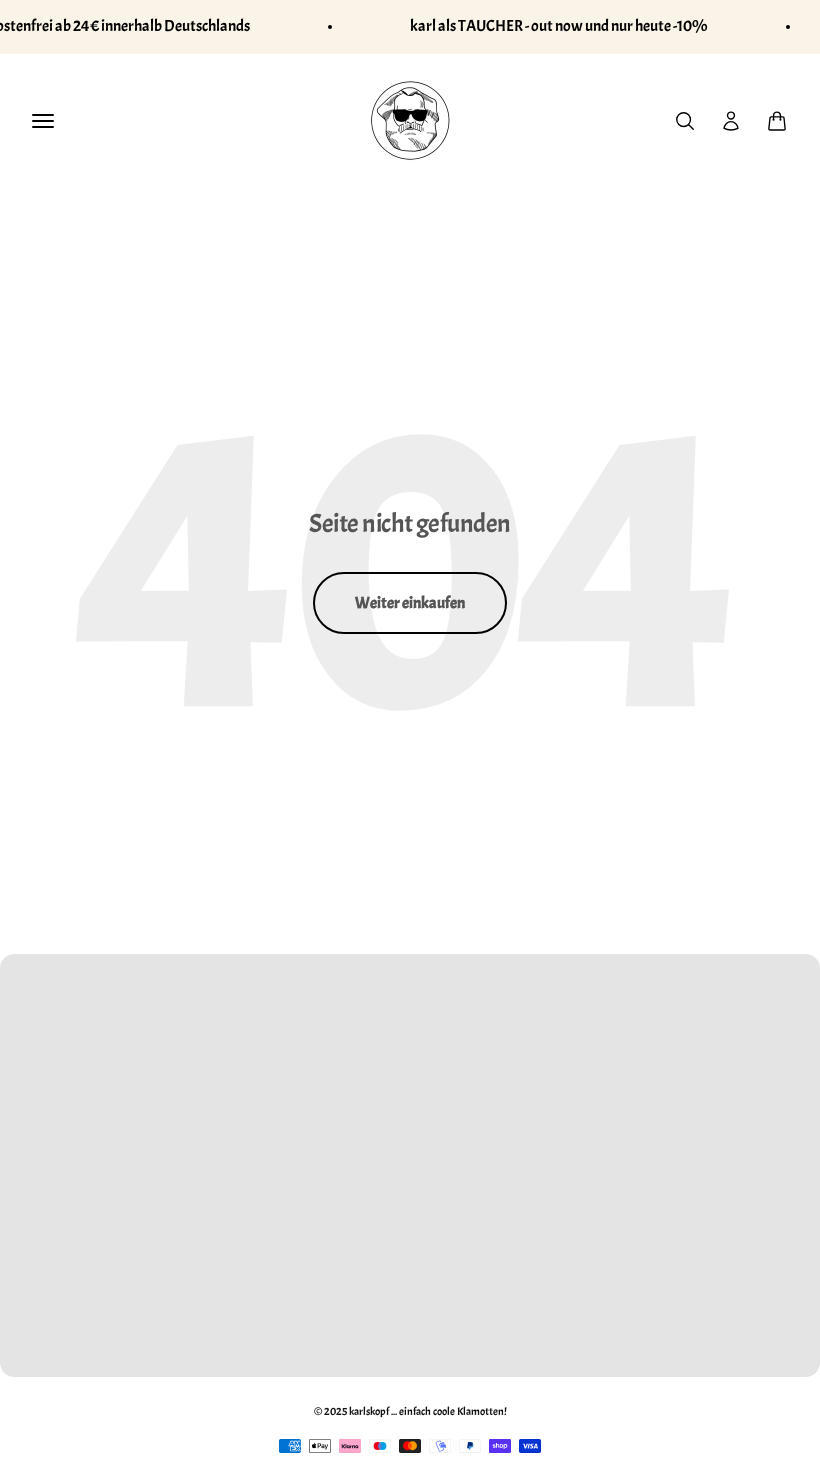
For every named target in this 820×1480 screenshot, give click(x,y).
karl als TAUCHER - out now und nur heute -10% (559, 26)
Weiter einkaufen (410, 603)
